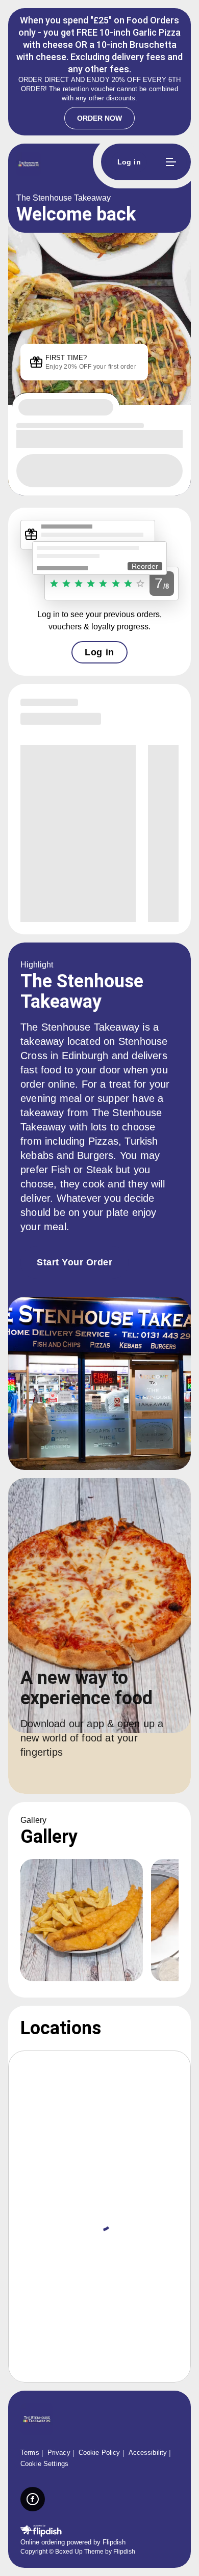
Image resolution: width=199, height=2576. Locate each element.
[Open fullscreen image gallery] (82, 1920)
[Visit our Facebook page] (33, 2499)
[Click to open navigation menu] (170, 162)
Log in (99, 652)
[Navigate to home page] (76, 165)
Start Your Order (74, 1262)
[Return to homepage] (37, 2420)
